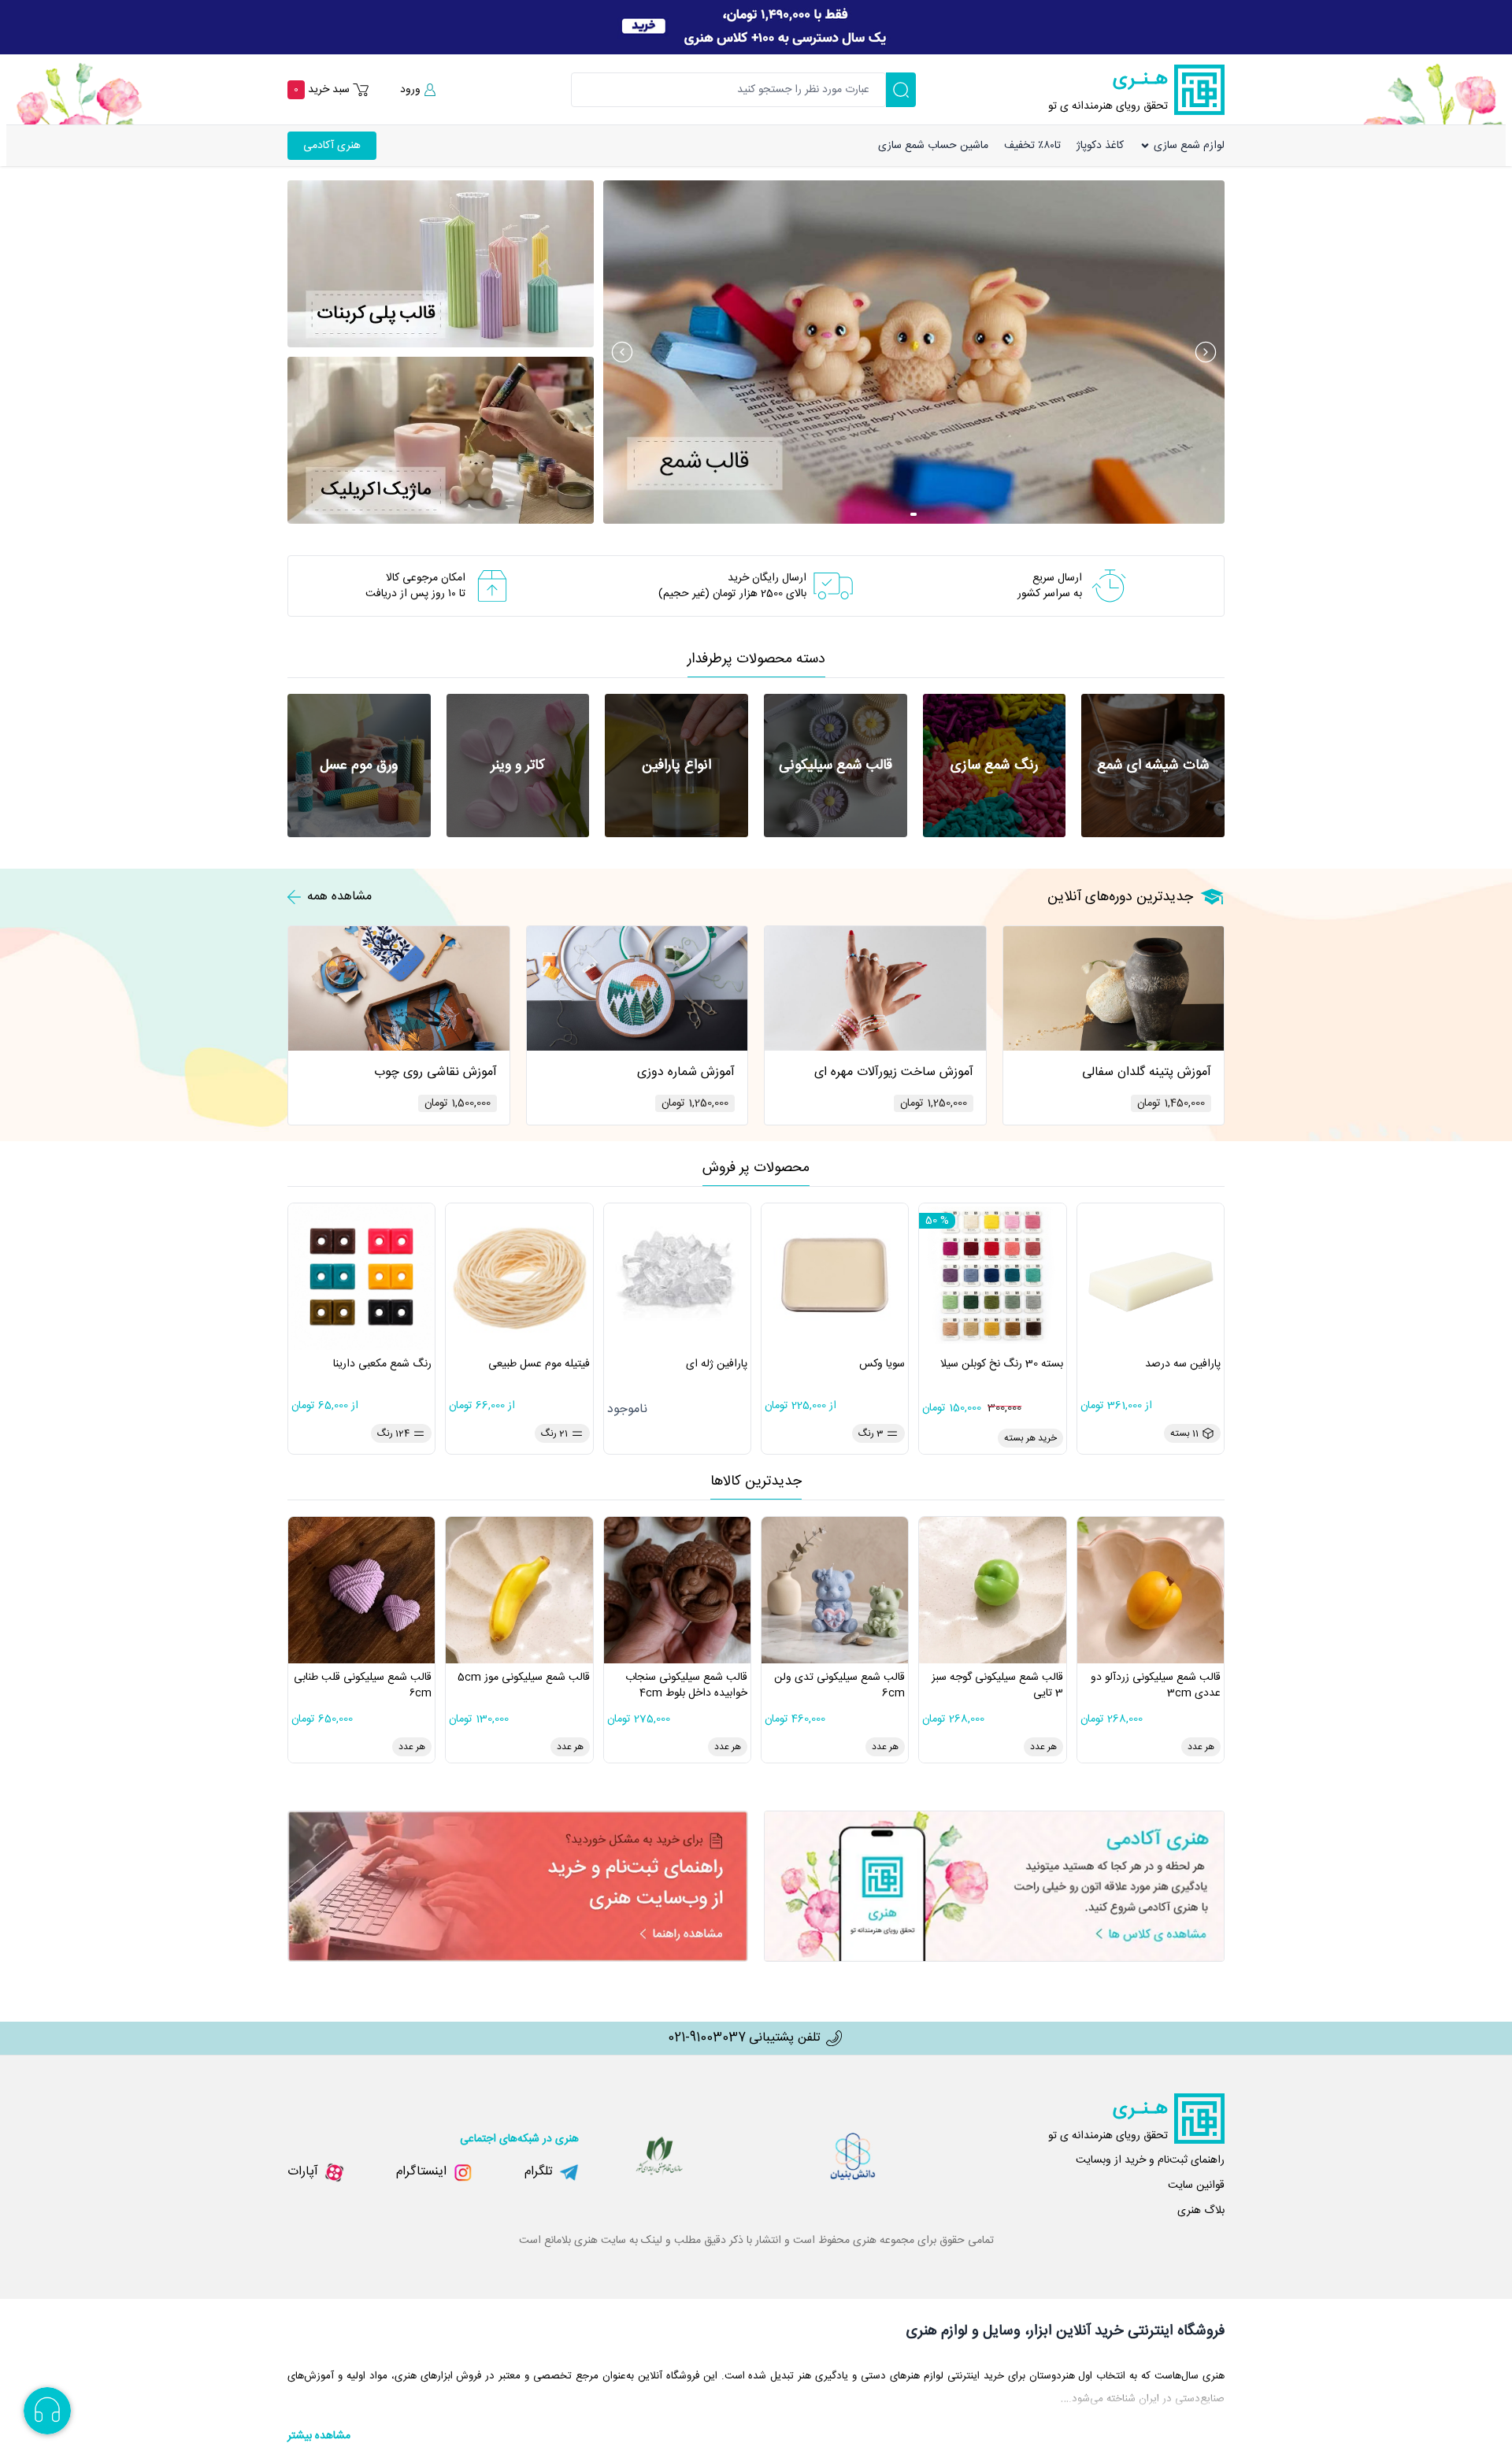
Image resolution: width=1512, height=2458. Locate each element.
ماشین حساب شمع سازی (933, 146)
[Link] (756, 27)
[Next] (1206, 352)
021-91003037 (707, 2038)
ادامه (1345, 149)
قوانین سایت (1196, 2186)
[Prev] (622, 352)
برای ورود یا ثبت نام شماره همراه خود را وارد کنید (1392, 80)
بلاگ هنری (1201, 2211)
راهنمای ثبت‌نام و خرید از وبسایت (1150, 2160)
